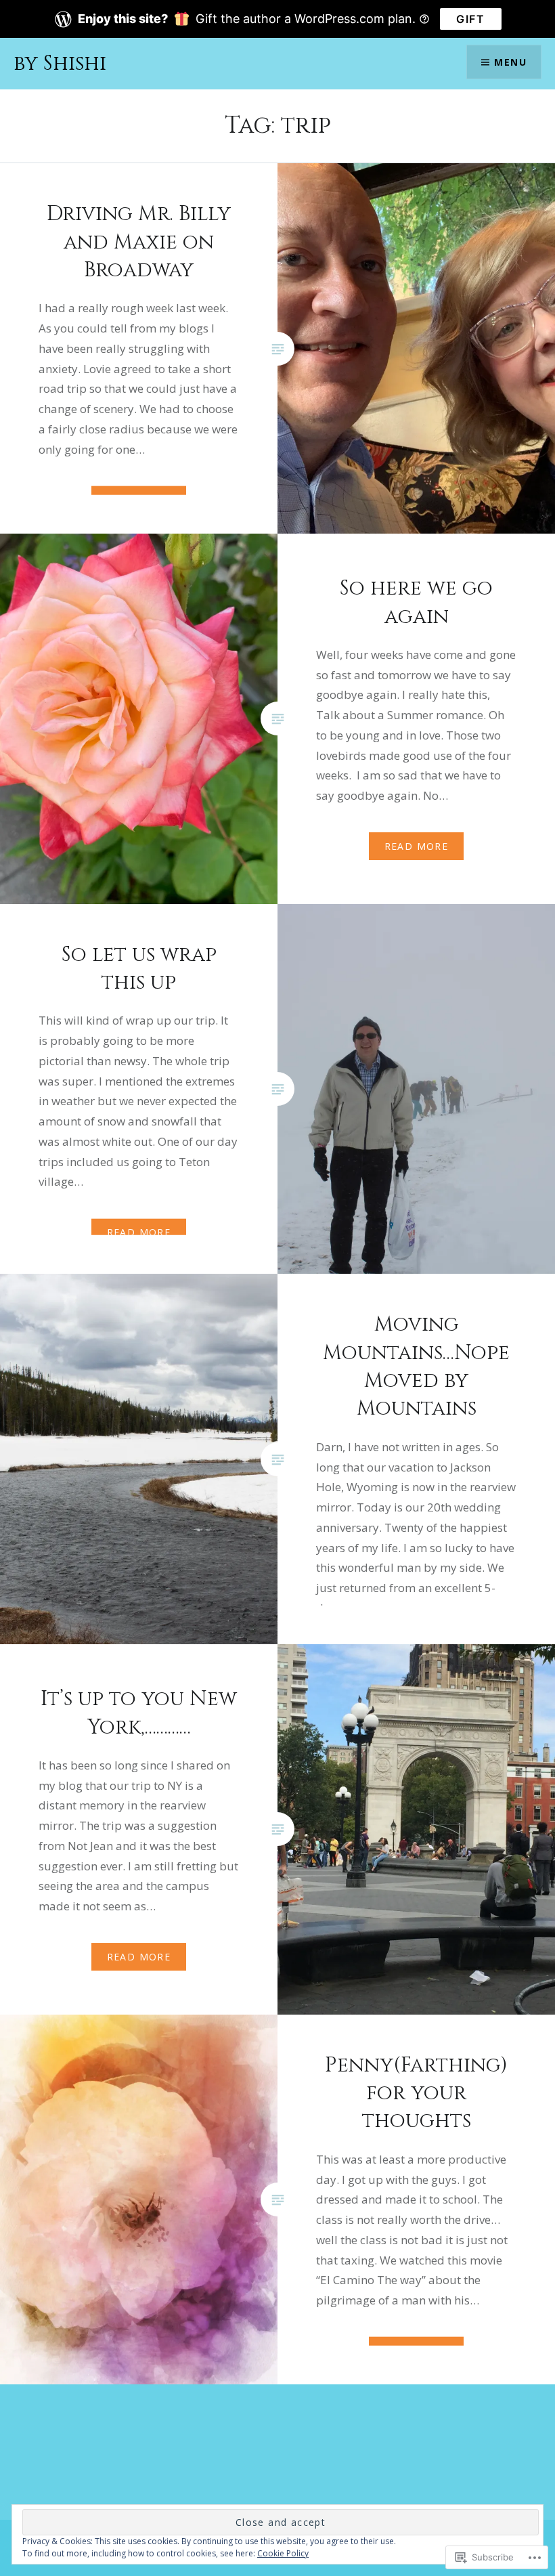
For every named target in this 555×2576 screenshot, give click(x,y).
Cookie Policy (283, 2553)
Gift (470, 19)
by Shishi (60, 64)
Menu (510, 62)
